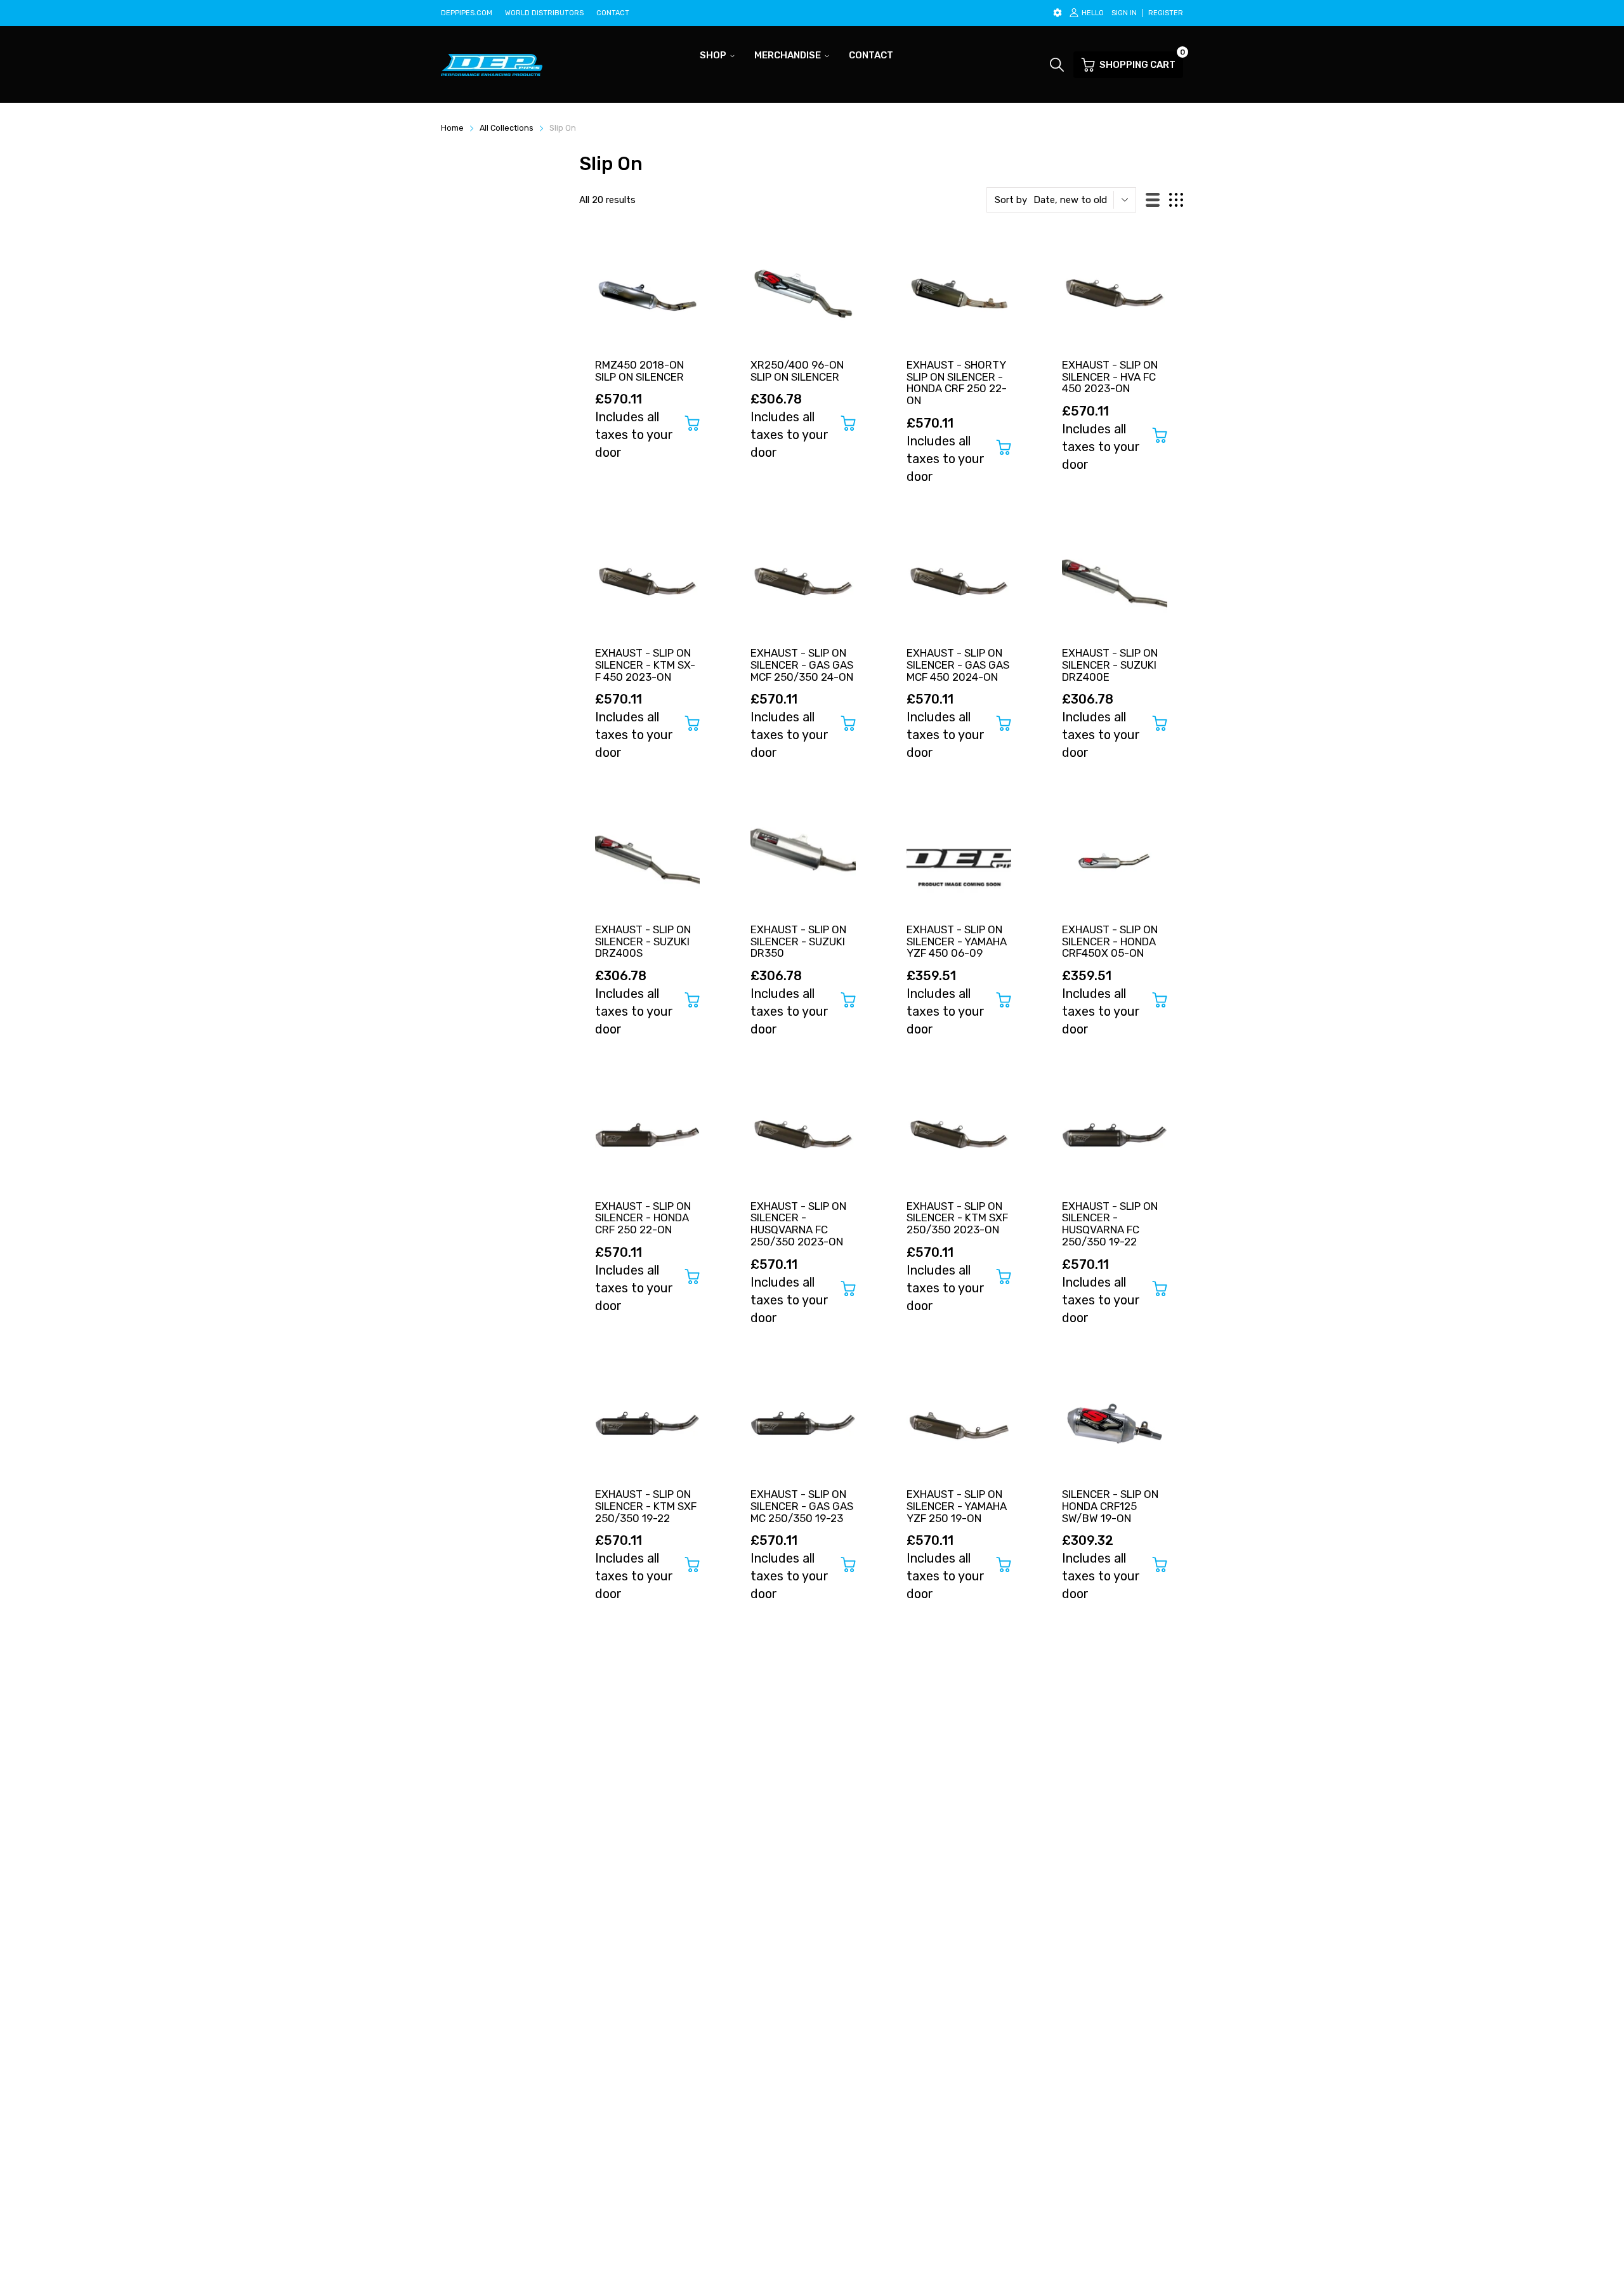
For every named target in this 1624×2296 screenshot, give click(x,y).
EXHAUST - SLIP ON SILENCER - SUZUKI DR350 (798, 941)
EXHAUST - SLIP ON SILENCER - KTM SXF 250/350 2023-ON (957, 1218)
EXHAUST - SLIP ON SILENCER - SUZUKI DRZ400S (643, 941)
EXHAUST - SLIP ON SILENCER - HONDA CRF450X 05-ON (1110, 941)
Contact (613, 13)
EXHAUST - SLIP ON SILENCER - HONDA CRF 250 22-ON (643, 1218)
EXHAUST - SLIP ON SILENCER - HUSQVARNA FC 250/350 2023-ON (798, 1224)
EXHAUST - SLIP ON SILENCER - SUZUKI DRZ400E (1110, 665)
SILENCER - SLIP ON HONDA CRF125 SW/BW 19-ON (1110, 1506)
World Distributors (544, 13)
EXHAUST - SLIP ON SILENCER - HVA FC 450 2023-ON (1110, 377)
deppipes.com (467, 13)
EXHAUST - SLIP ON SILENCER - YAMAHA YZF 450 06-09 (957, 941)
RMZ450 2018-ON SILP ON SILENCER (639, 371)
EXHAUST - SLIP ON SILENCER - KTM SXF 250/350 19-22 (646, 1506)
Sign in (1124, 13)
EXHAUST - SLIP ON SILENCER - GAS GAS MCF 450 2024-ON (958, 665)
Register (1166, 13)
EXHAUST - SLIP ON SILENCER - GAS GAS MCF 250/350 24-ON (802, 665)
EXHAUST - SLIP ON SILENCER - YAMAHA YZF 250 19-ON (957, 1506)
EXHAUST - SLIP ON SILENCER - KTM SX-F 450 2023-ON (645, 665)
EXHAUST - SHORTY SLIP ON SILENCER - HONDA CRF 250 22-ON (957, 383)
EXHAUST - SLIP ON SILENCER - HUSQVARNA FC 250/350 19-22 (1110, 1224)
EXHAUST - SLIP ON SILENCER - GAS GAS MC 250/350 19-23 (802, 1506)
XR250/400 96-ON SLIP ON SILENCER (797, 371)
